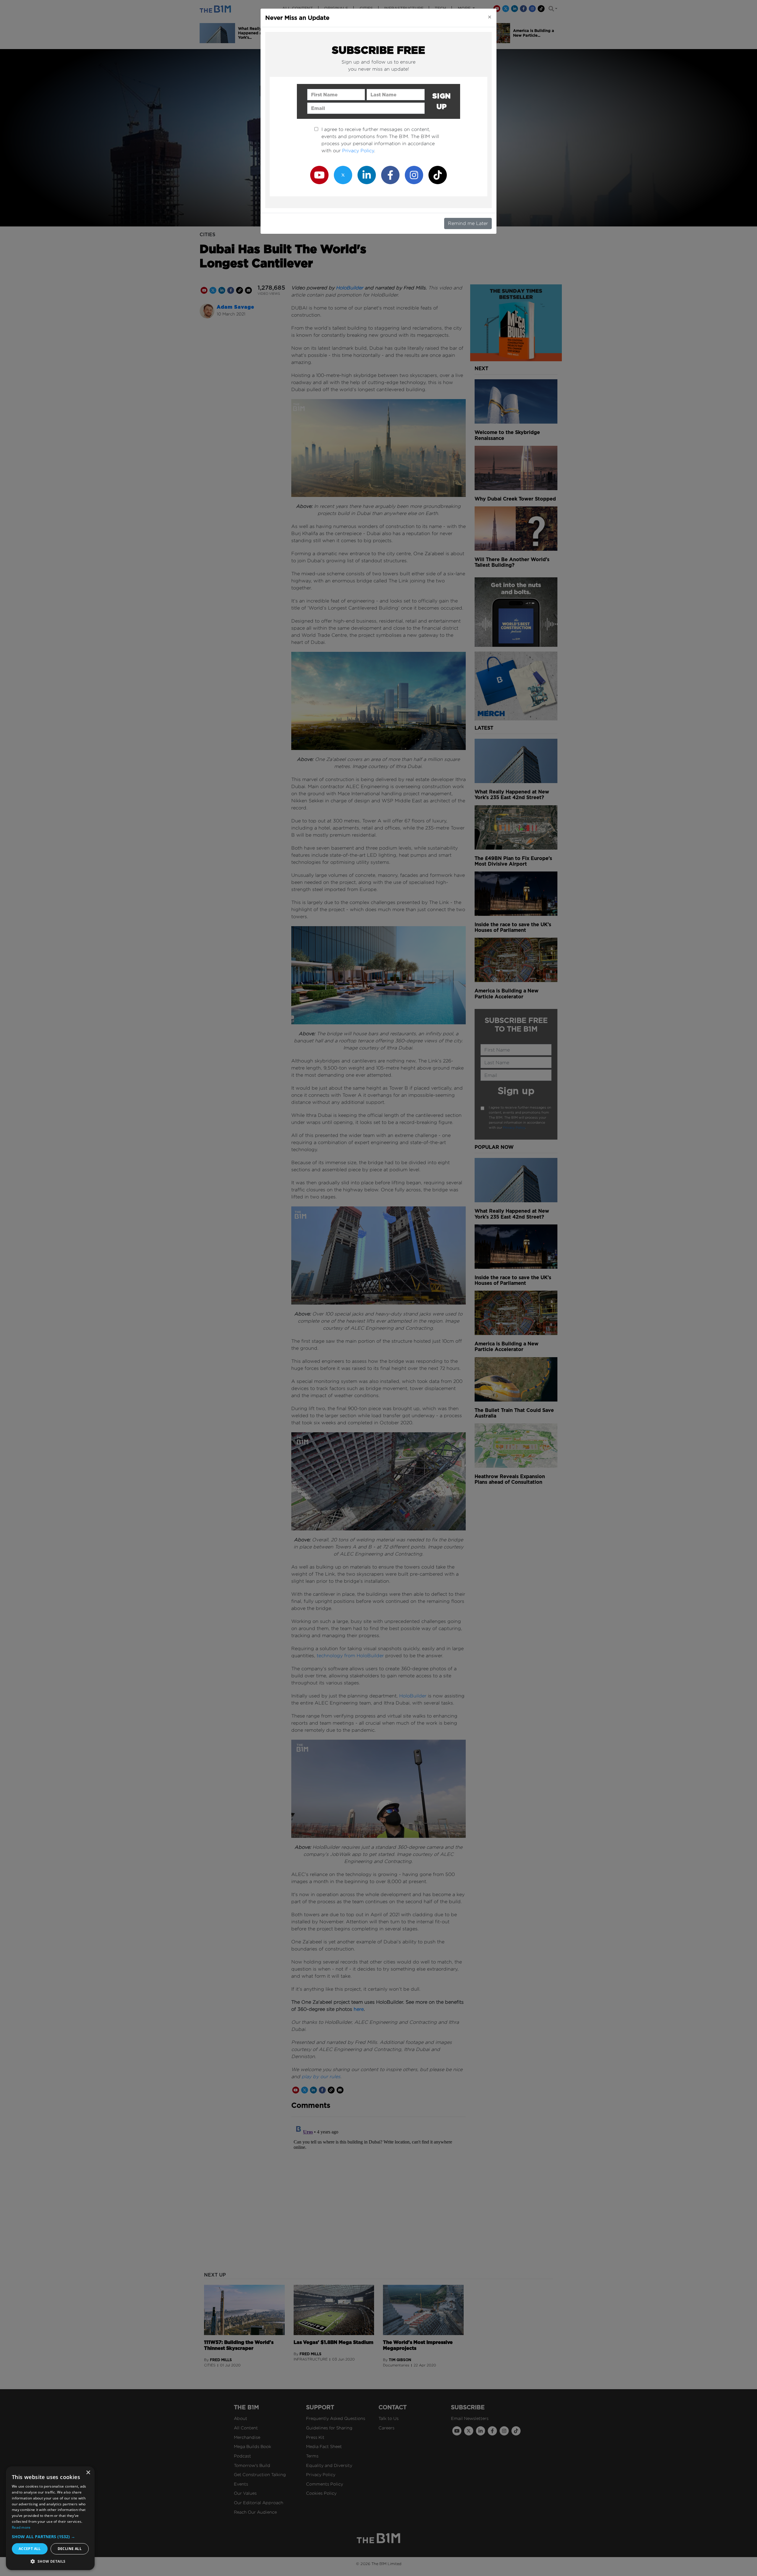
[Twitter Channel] (343, 175)
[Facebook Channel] (390, 175)
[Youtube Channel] (319, 175)
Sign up (442, 101)
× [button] (88, 2473)
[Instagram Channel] (414, 175)
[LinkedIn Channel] (367, 175)
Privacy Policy (358, 151)
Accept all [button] (30, 2549)
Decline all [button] (70, 2549)
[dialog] (50, 2518)
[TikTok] (438, 175)
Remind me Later (468, 223)
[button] (50, 2537)
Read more (21, 2527)
